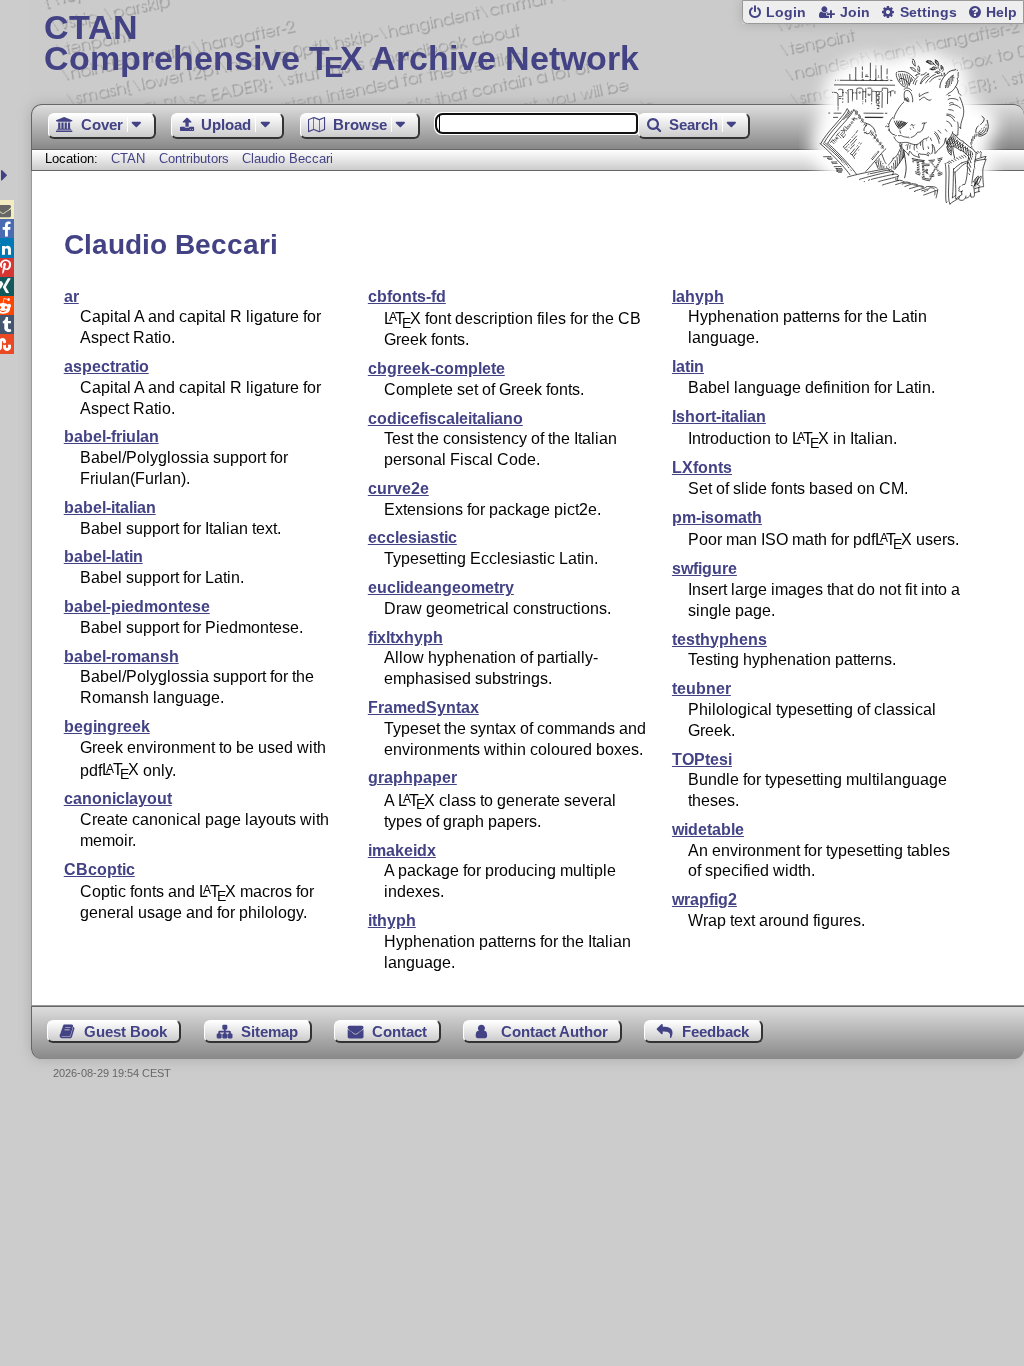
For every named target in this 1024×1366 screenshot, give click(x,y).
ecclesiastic (412, 537)
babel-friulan (111, 436)
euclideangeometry (441, 587)
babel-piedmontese (137, 606)
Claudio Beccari (287, 158)
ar (71, 296)
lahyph (698, 296)
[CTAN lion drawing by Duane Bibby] (904, 242)
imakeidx (402, 850)
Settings (928, 12)
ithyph (392, 920)
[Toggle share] (6, 175)
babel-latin (103, 556)
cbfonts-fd (407, 296)
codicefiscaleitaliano (445, 418)
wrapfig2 (704, 899)
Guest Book (125, 1031)
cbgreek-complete (436, 368)
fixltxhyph (405, 637)
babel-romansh (121, 656)
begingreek (107, 726)
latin (688, 366)
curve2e (398, 488)
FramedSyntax (423, 707)
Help (1001, 12)
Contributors (194, 158)
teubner (701, 688)
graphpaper (412, 777)
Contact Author (554, 1031)
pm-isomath (717, 517)
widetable (708, 829)
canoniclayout (118, 798)
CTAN (128, 158)
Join (855, 12)
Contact (399, 1031)
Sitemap (269, 1031)
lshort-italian (719, 416)
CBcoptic (99, 869)
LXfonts (702, 467)
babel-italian (110, 507)
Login (786, 12)
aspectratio (106, 366)
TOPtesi (702, 759)
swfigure (704, 568)
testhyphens (719, 639)
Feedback (715, 1031)
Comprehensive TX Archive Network (341, 45)
